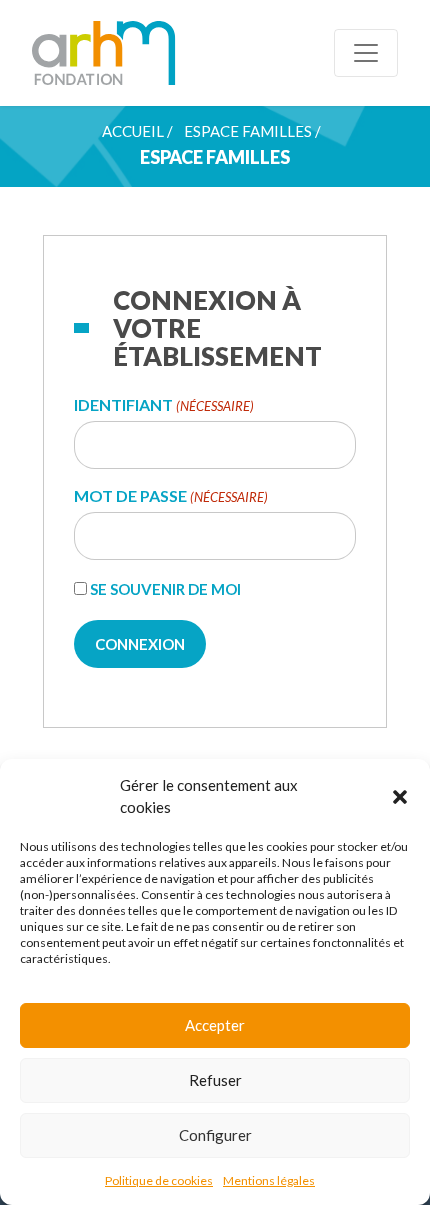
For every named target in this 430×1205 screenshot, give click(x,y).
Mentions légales (269, 1180)
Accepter (215, 1025)
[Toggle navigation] (366, 53)
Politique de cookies (159, 1180)
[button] (400, 796)
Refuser (215, 1080)
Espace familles (248, 131)
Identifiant (164, 405)
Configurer (215, 1135)
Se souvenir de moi (165, 589)
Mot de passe (171, 496)
